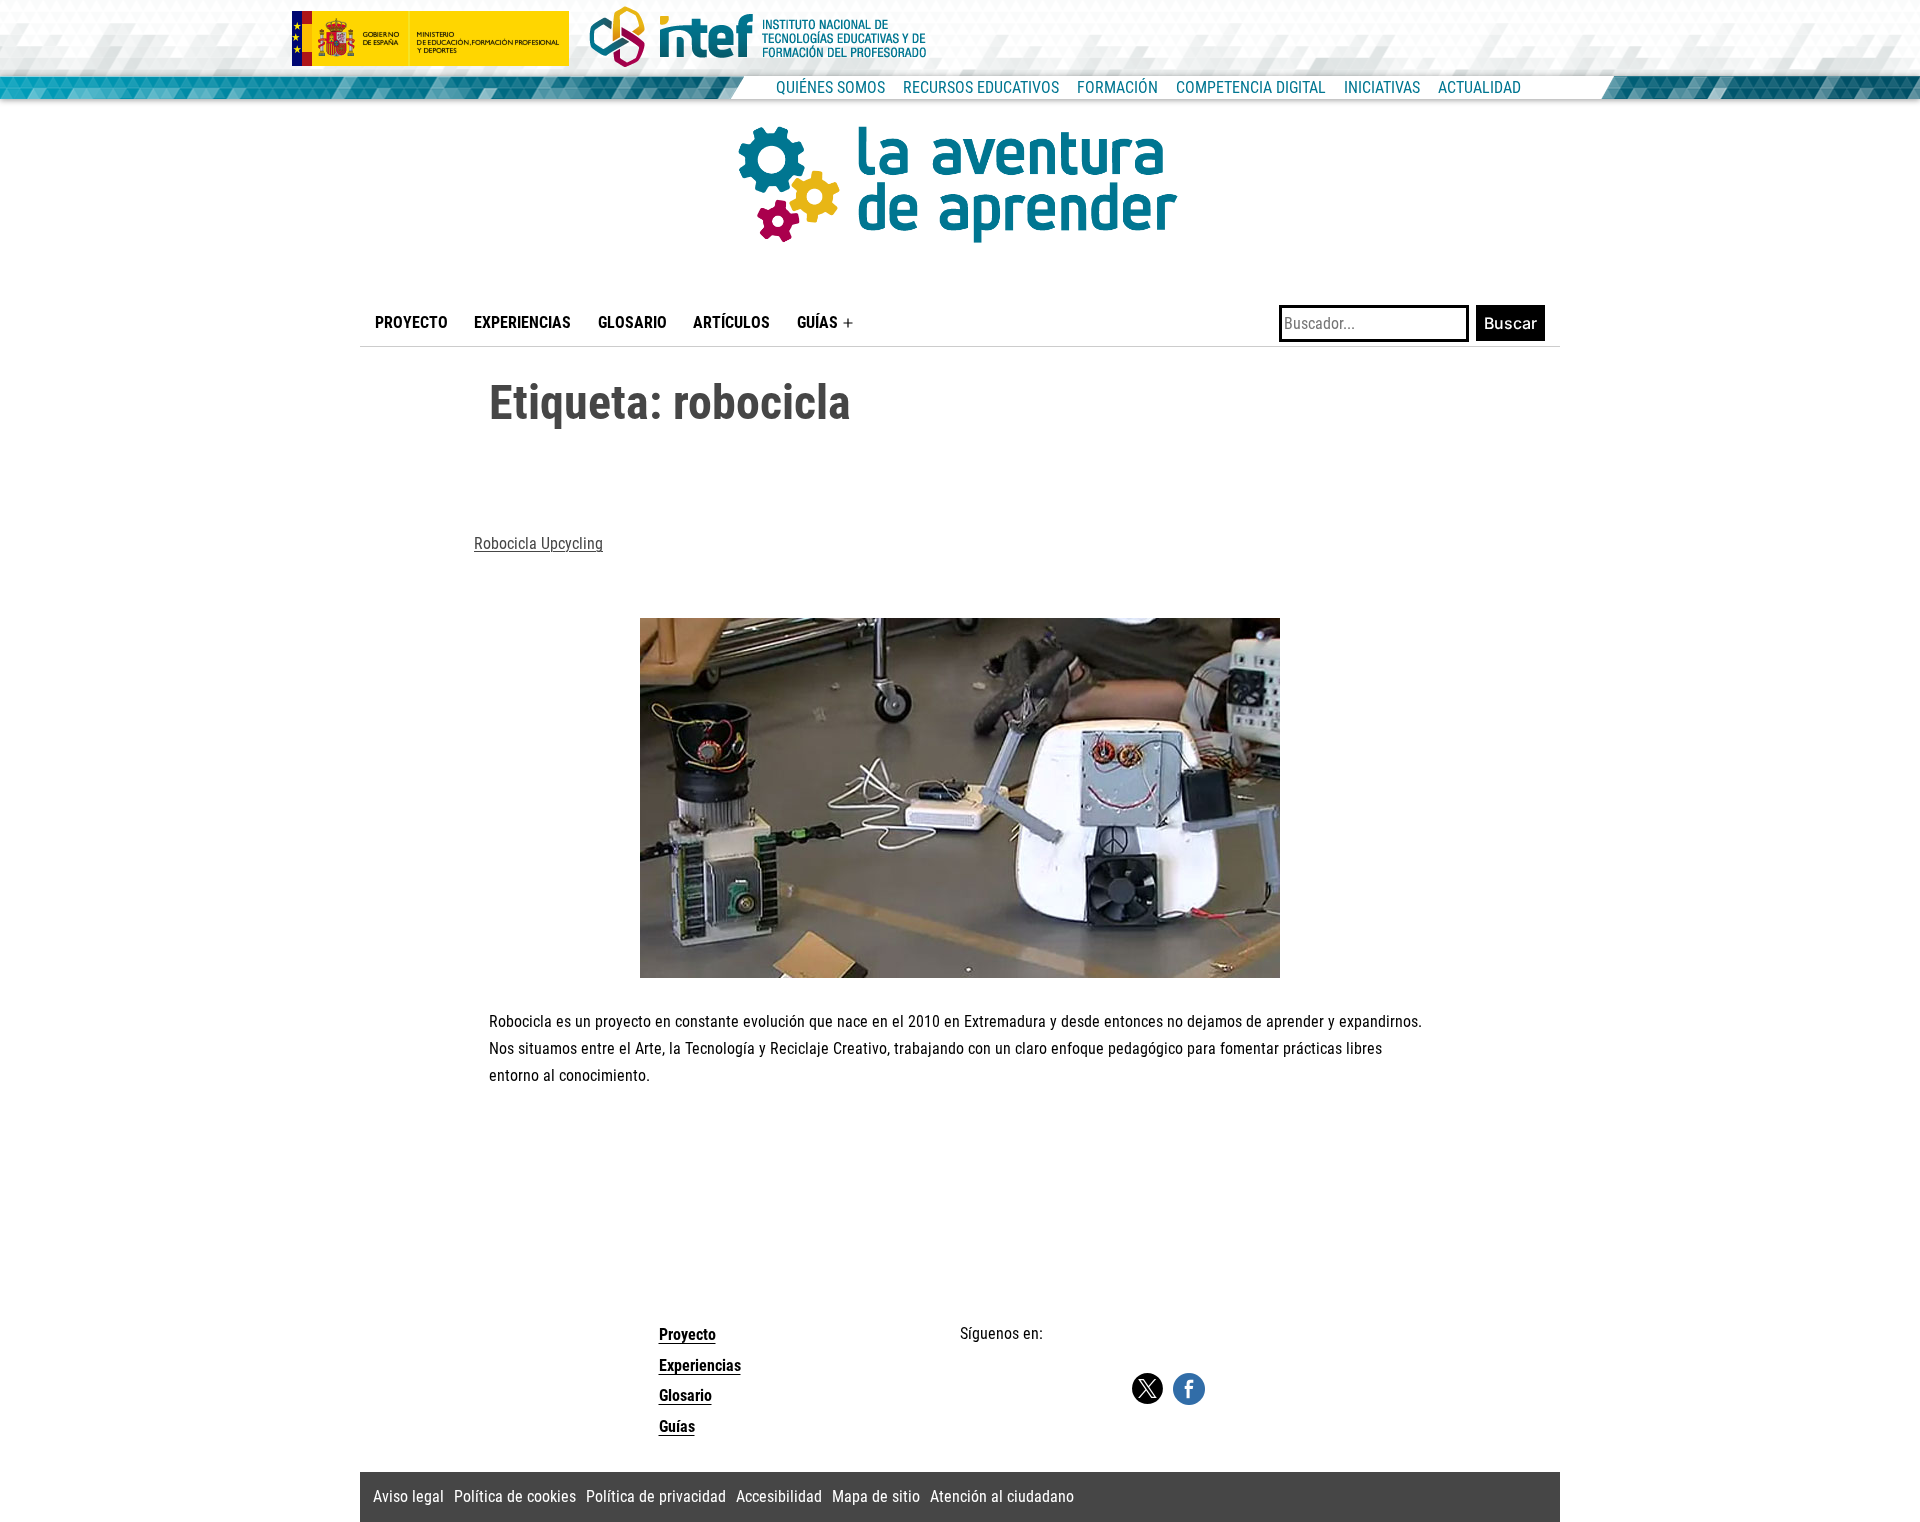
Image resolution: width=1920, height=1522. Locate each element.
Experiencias (522, 322)
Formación (1117, 87)
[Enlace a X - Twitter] (1147, 1389)
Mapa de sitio (876, 1496)
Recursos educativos (981, 87)
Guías (817, 322)
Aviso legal (408, 1496)
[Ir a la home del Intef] (758, 38)
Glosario (632, 322)
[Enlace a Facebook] (1189, 1387)
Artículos (731, 322)
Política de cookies (515, 1496)
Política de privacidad (656, 1496)
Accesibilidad (779, 1496)
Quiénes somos (830, 87)
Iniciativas (1382, 87)
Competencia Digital (1251, 87)
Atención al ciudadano (1002, 1496)
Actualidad (1479, 87)
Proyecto (411, 322)
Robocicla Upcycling (538, 543)
